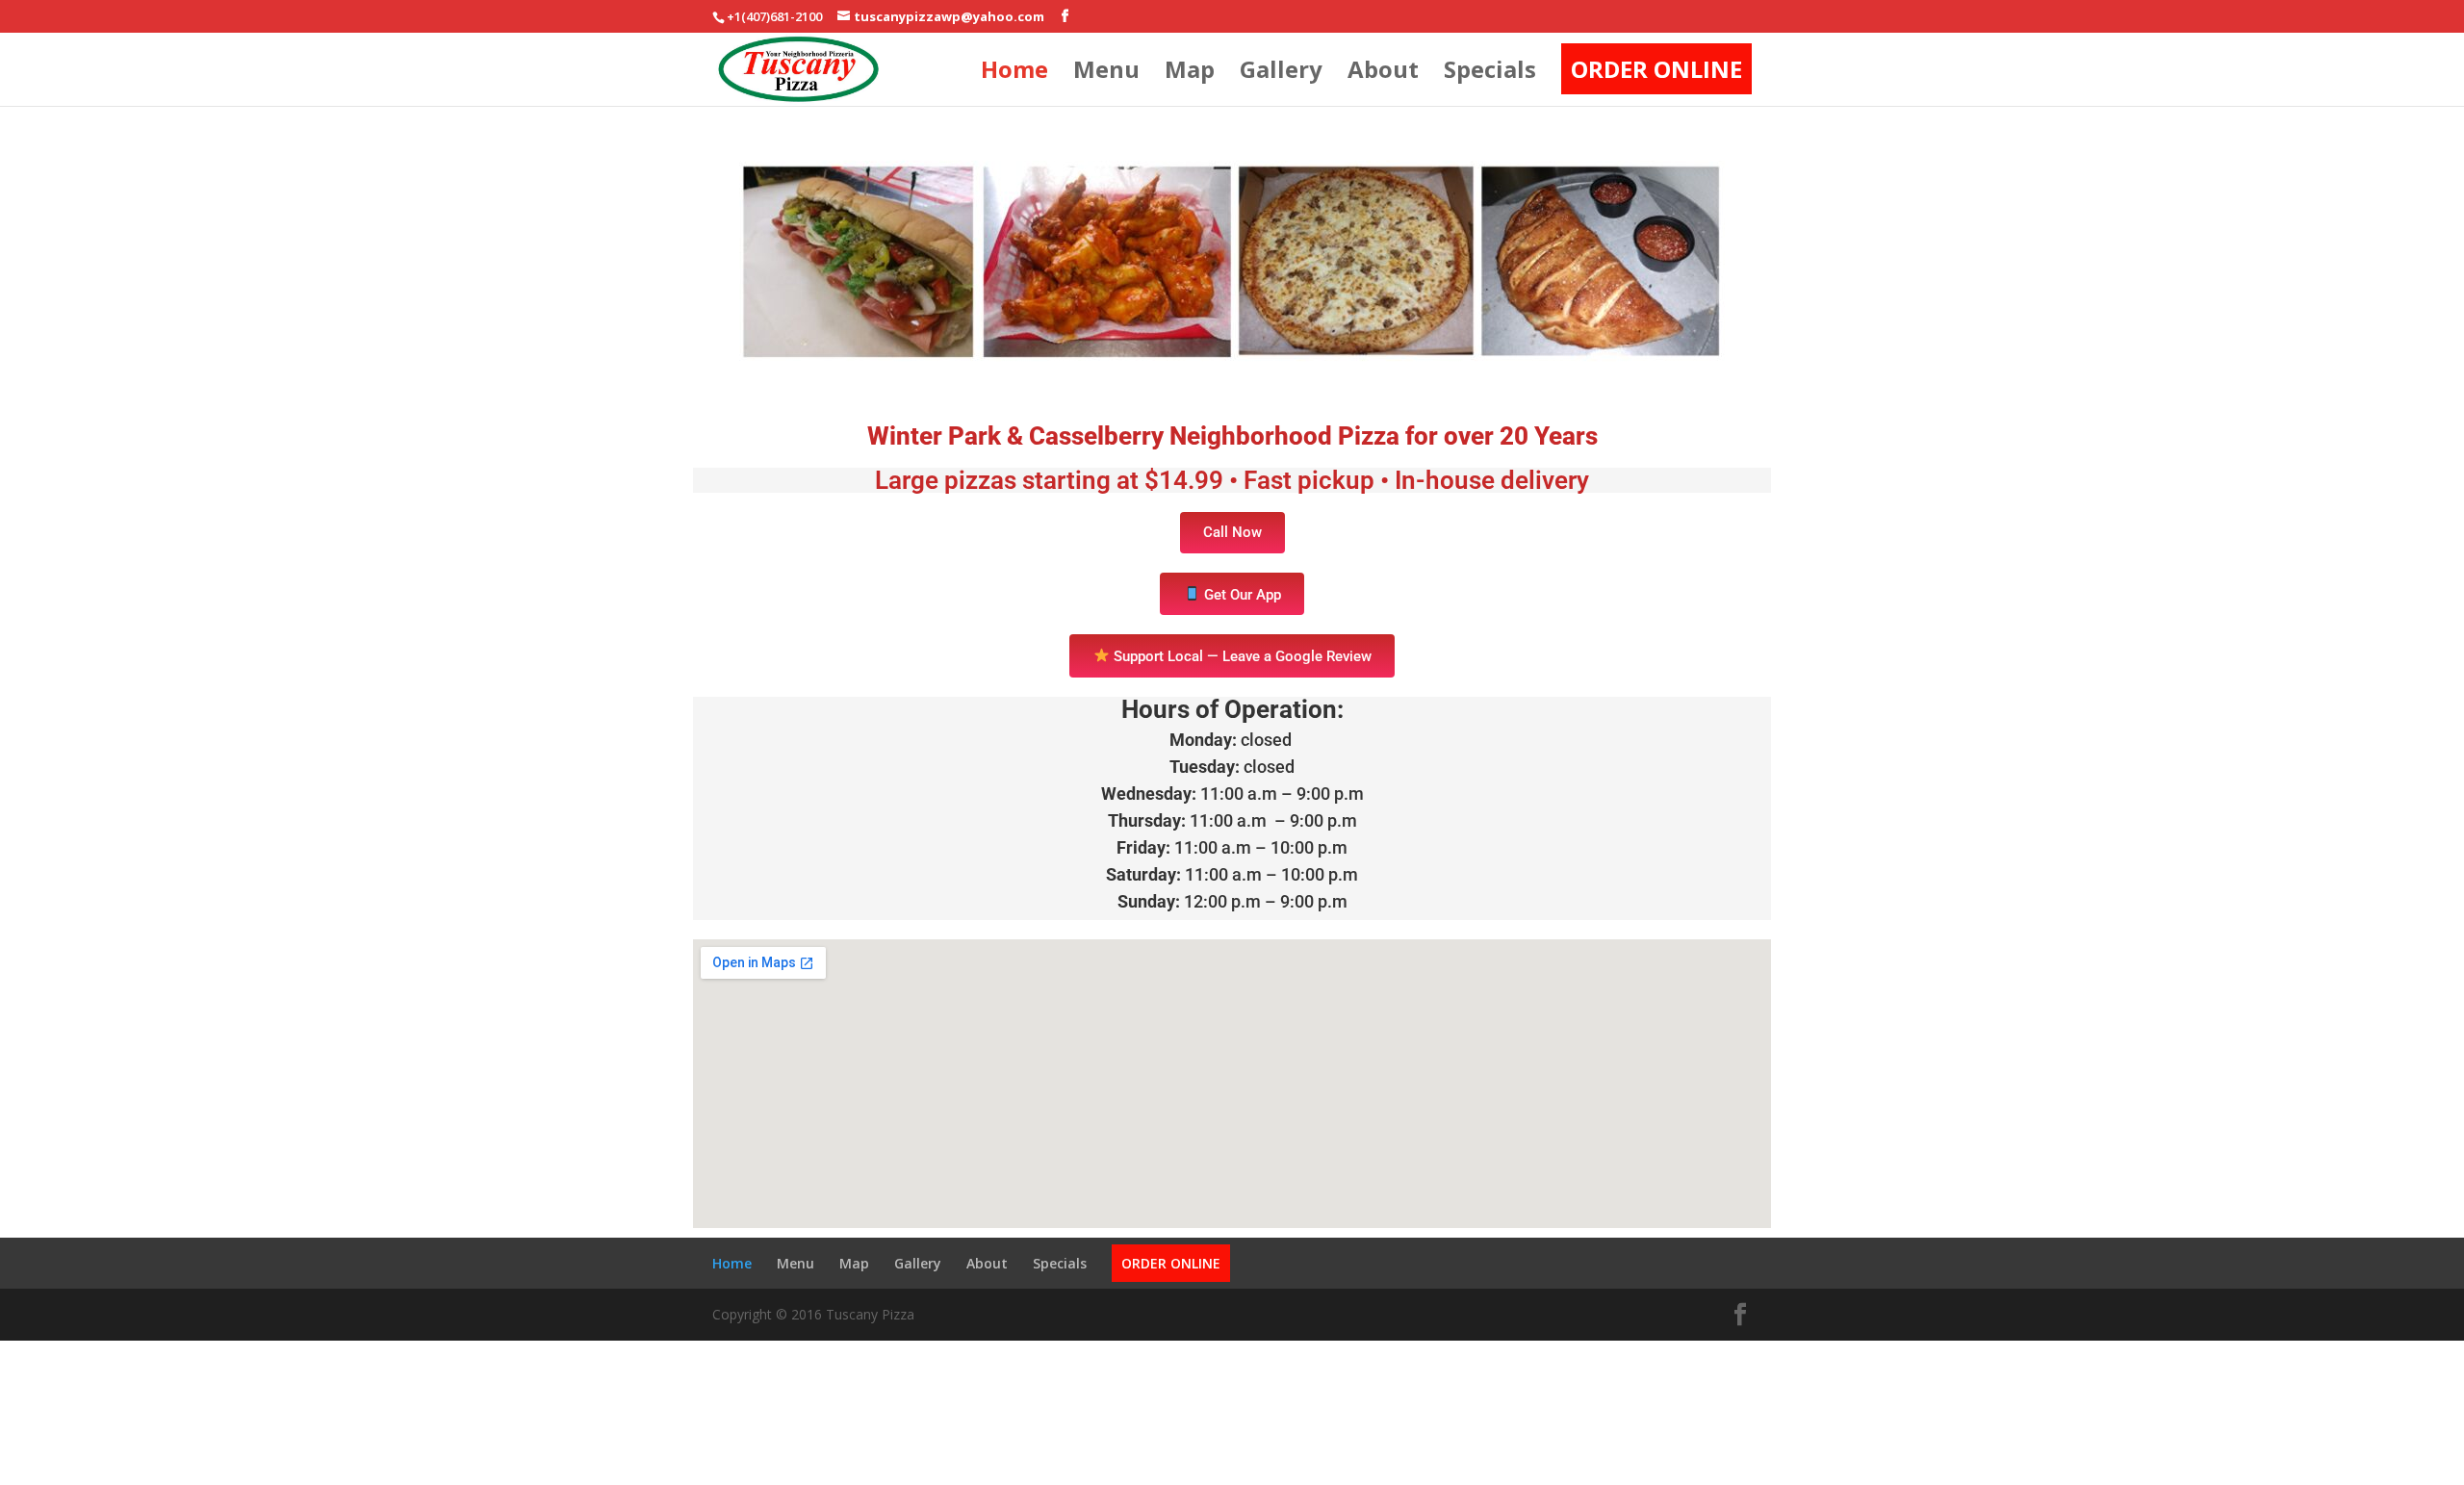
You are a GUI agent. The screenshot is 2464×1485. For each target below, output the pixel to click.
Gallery (1281, 74)
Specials (1490, 74)
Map (1190, 74)
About (1383, 74)
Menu (1106, 74)
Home (1014, 74)
